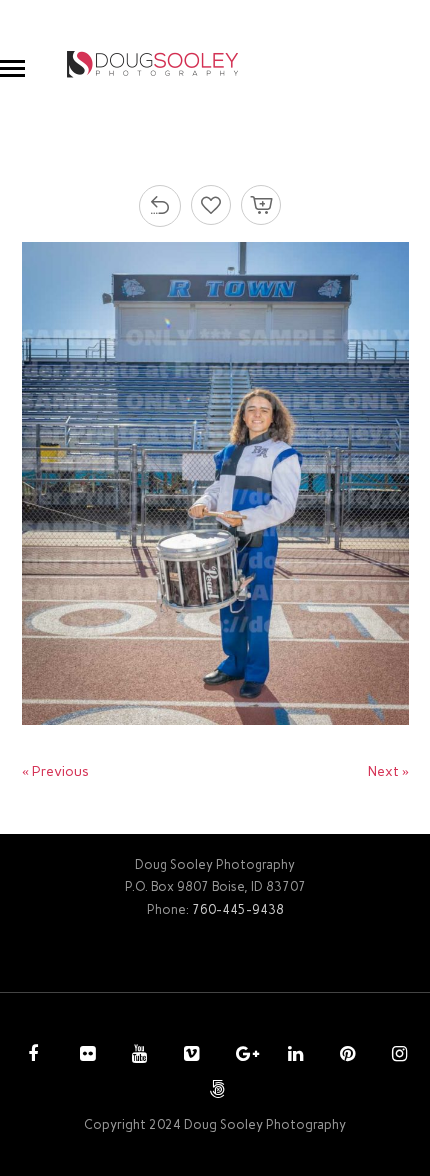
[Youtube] (137, 1056)
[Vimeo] (189, 1056)
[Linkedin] (293, 1056)
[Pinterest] (345, 1056)
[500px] (215, 1091)
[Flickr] (85, 1056)
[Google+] (241, 1056)
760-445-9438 (238, 909)
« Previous (55, 771)
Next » (388, 771)
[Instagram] (397, 1056)
